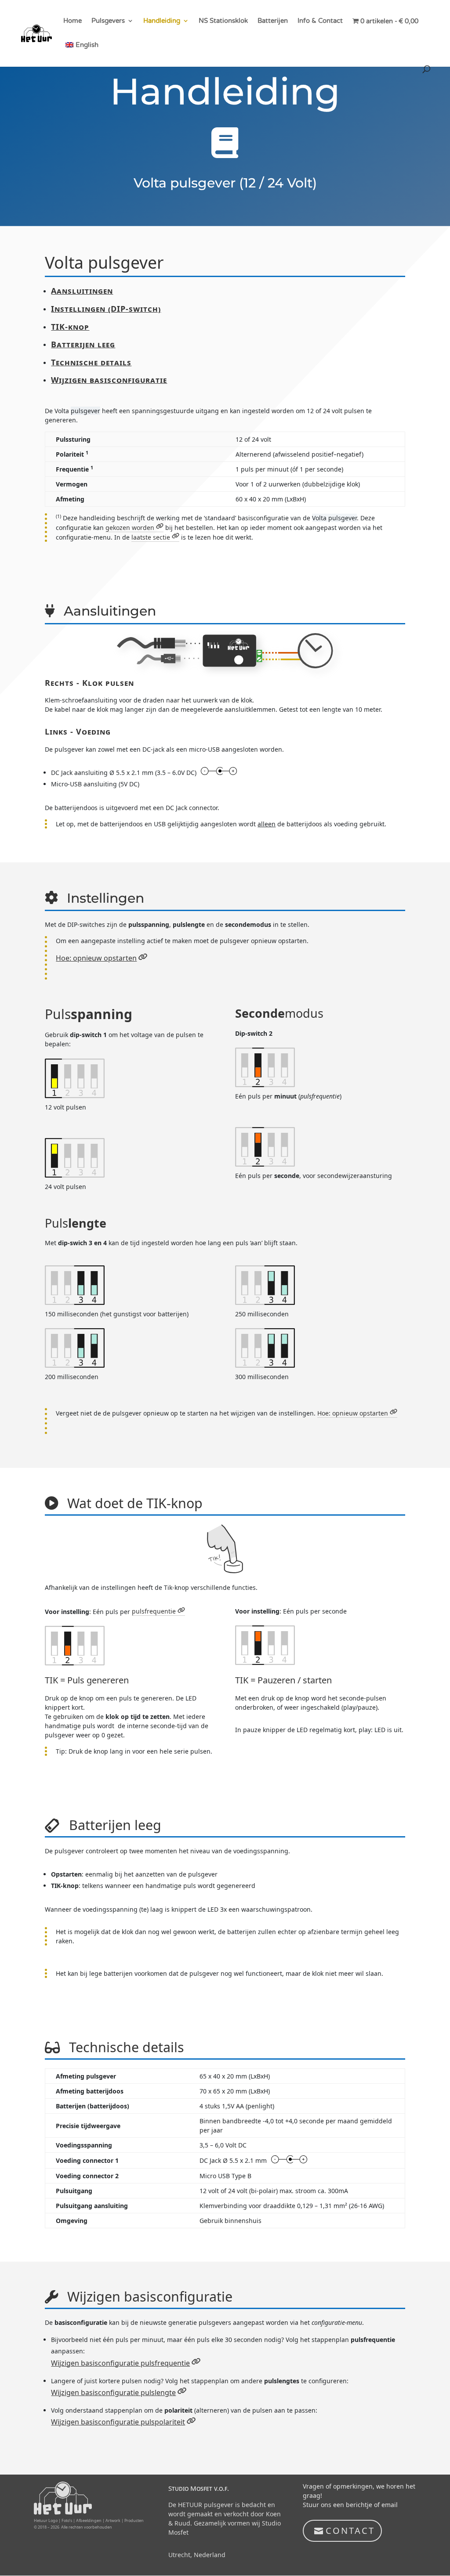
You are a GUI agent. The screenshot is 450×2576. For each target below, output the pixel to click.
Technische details (91, 362)
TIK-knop (70, 327)
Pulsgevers (108, 21)
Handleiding (162, 21)
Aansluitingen (82, 291)
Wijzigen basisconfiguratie (109, 380)
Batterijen (273, 21)
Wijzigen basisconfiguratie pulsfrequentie (120, 2363)
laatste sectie (151, 537)
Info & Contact (320, 21)
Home (73, 21)
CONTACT (350, 2531)
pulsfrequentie (154, 1611)
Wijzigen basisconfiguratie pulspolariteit (118, 2422)
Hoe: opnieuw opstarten (96, 958)
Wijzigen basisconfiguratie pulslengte (113, 2392)
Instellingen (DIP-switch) (106, 309)
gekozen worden (130, 528)
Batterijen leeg (83, 344)
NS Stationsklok (223, 21)
